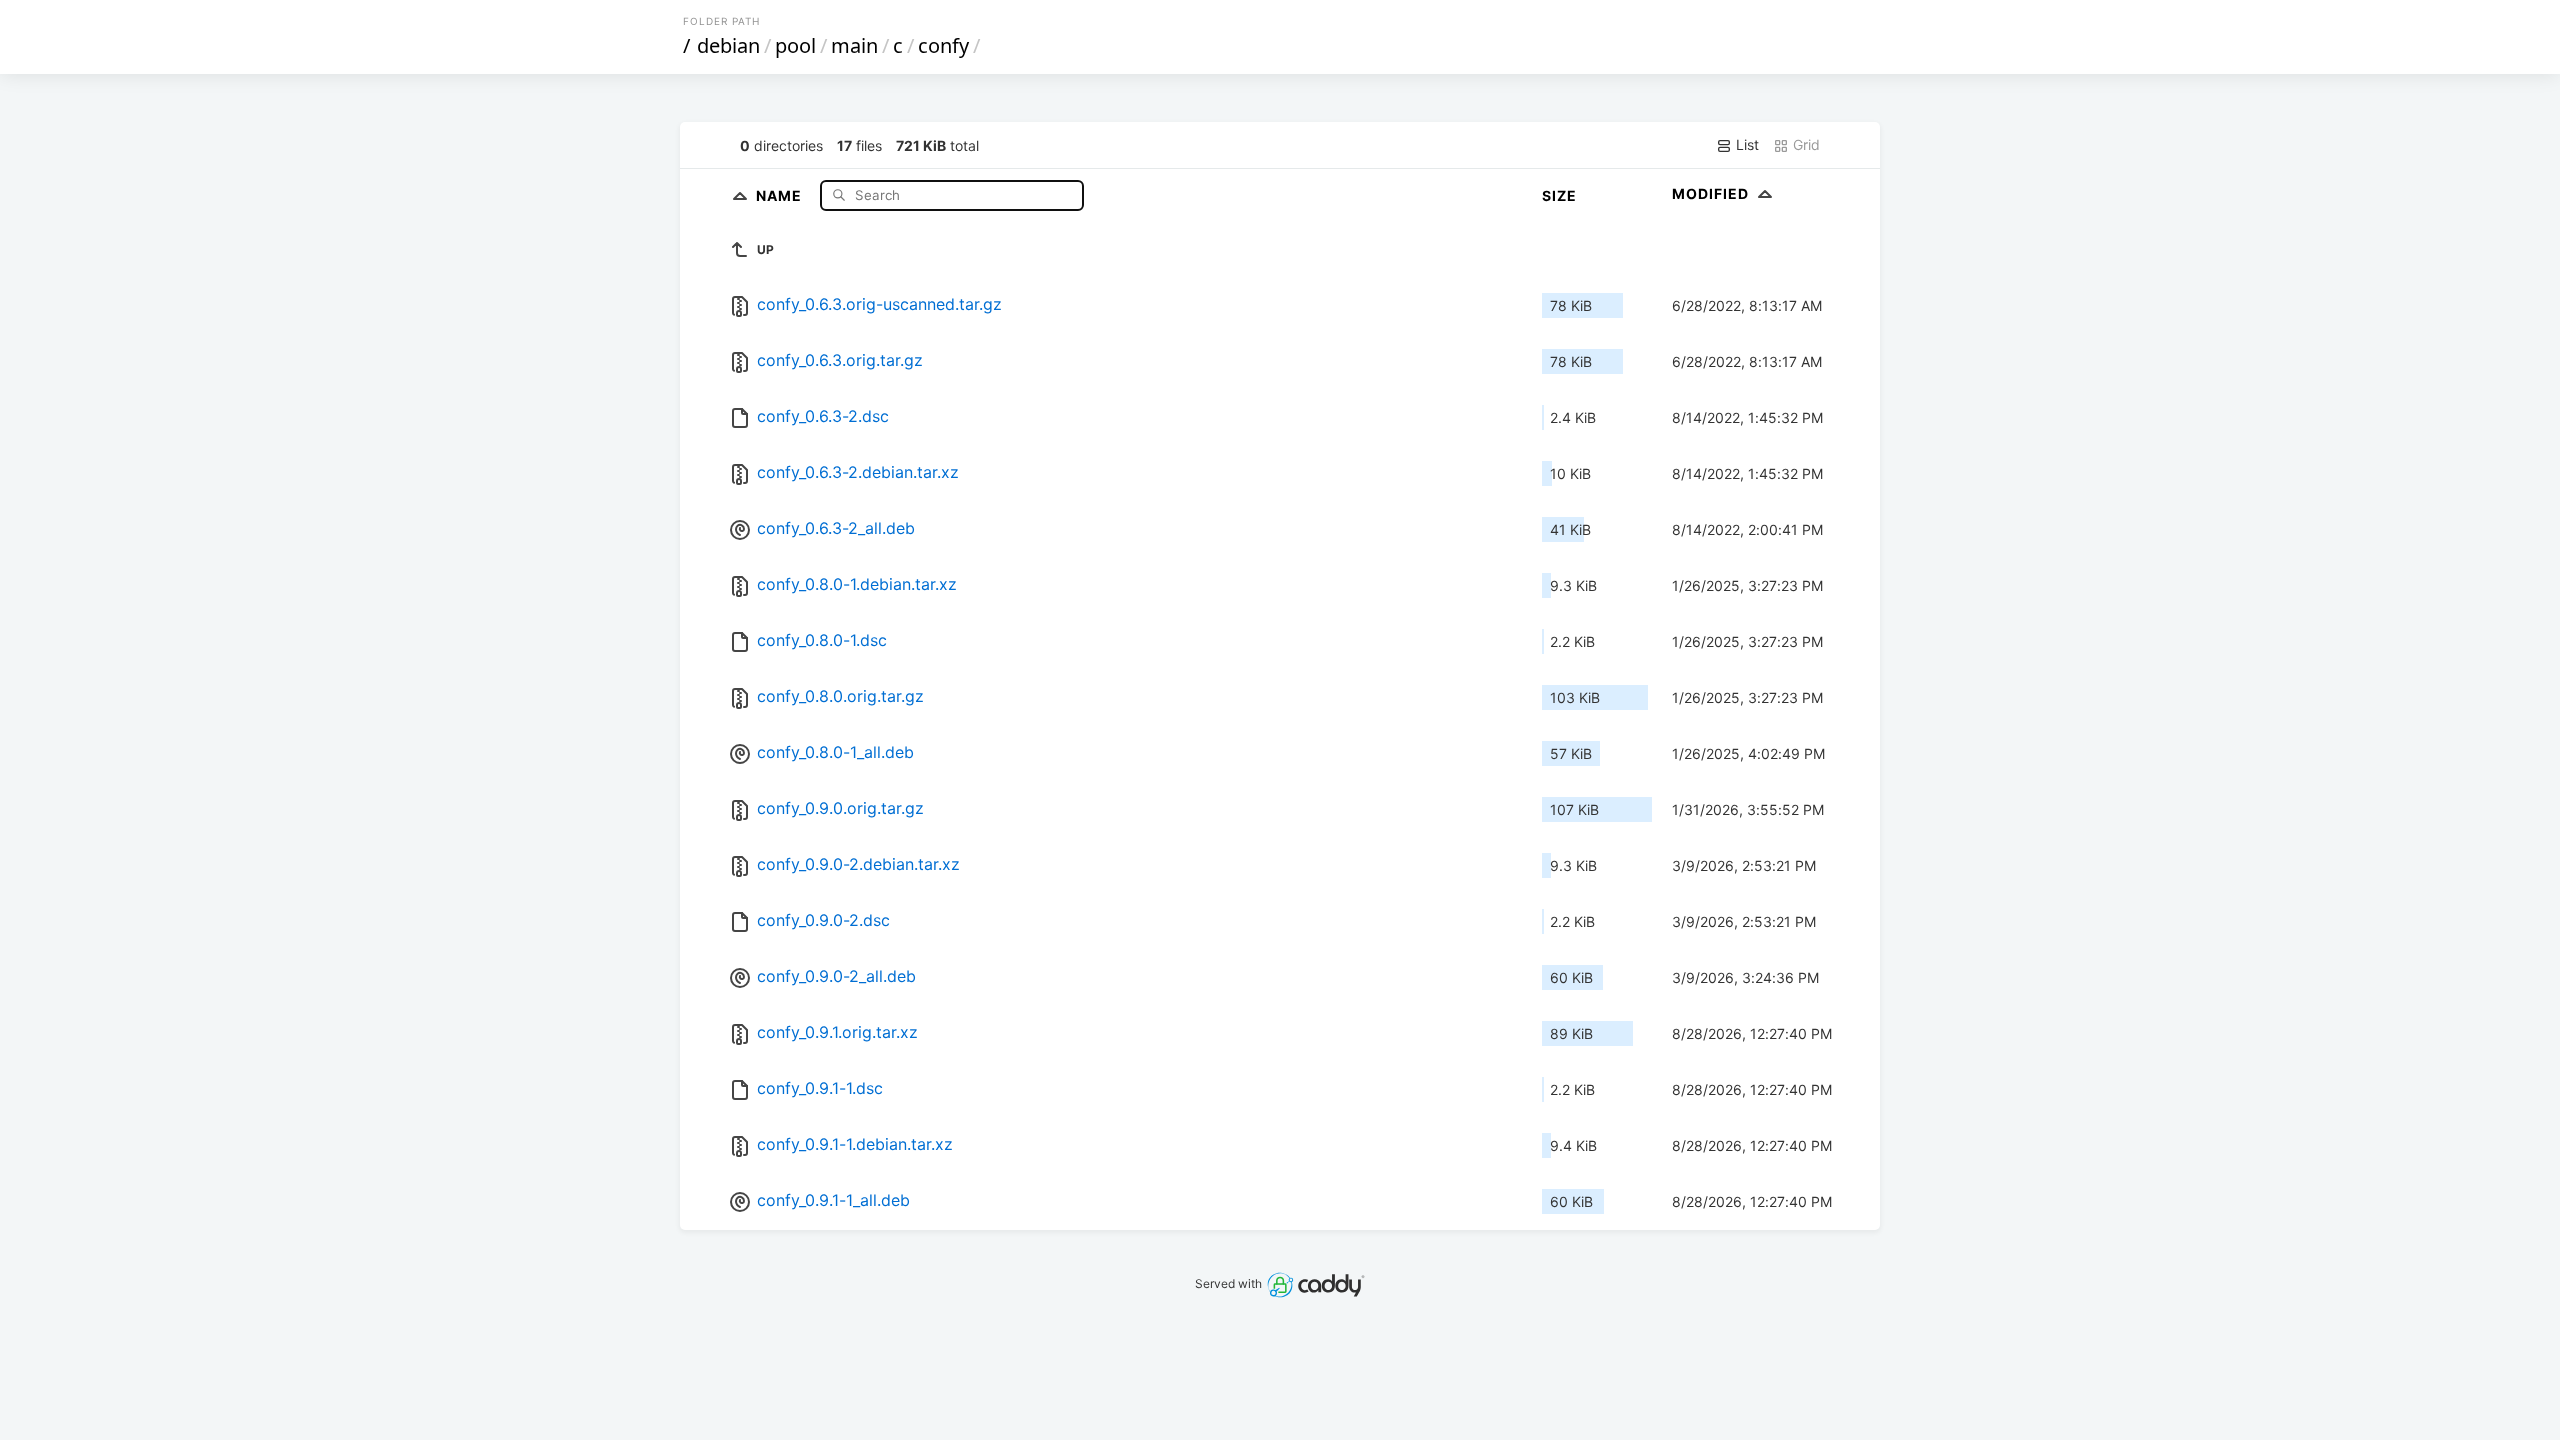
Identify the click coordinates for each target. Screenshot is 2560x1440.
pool (795, 45)
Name (781, 194)
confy (943, 45)
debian (728, 45)
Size (1559, 195)
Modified (1712, 193)
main (854, 45)
